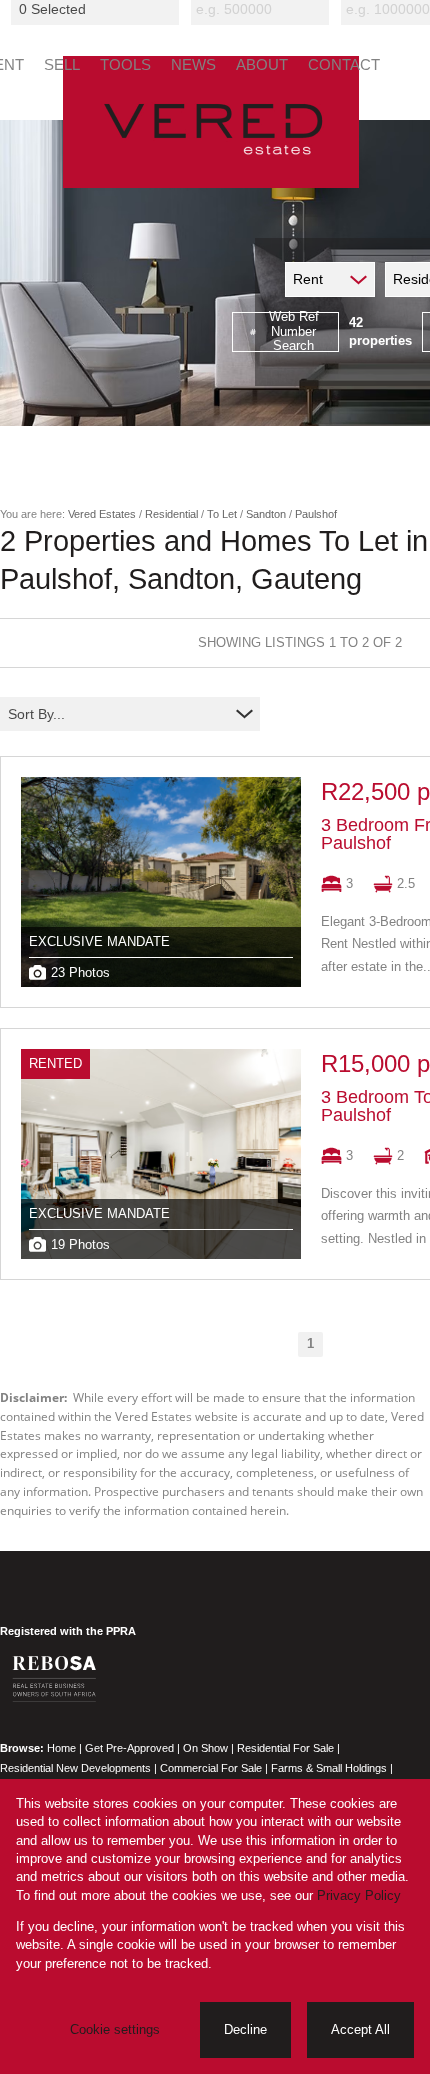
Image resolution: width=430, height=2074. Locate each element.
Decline (245, 2029)
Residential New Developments (75, 1768)
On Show (205, 1748)
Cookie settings (115, 2029)
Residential (171, 514)
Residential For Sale (285, 1748)
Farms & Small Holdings (329, 1768)
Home (61, 1748)
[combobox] (98, 9)
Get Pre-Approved (129, 1748)
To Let (222, 514)
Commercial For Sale (211, 1768)
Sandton (266, 514)
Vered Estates (102, 514)
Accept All (360, 2029)
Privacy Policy (359, 1895)
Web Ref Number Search (294, 332)
